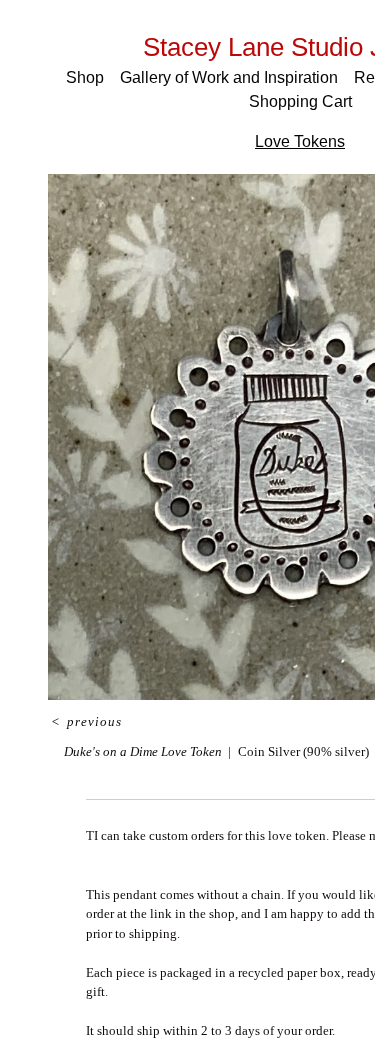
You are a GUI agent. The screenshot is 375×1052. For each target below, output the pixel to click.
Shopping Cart (300, 101)
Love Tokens (300, 141)
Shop (111, 77)
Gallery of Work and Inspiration (236, 77)
